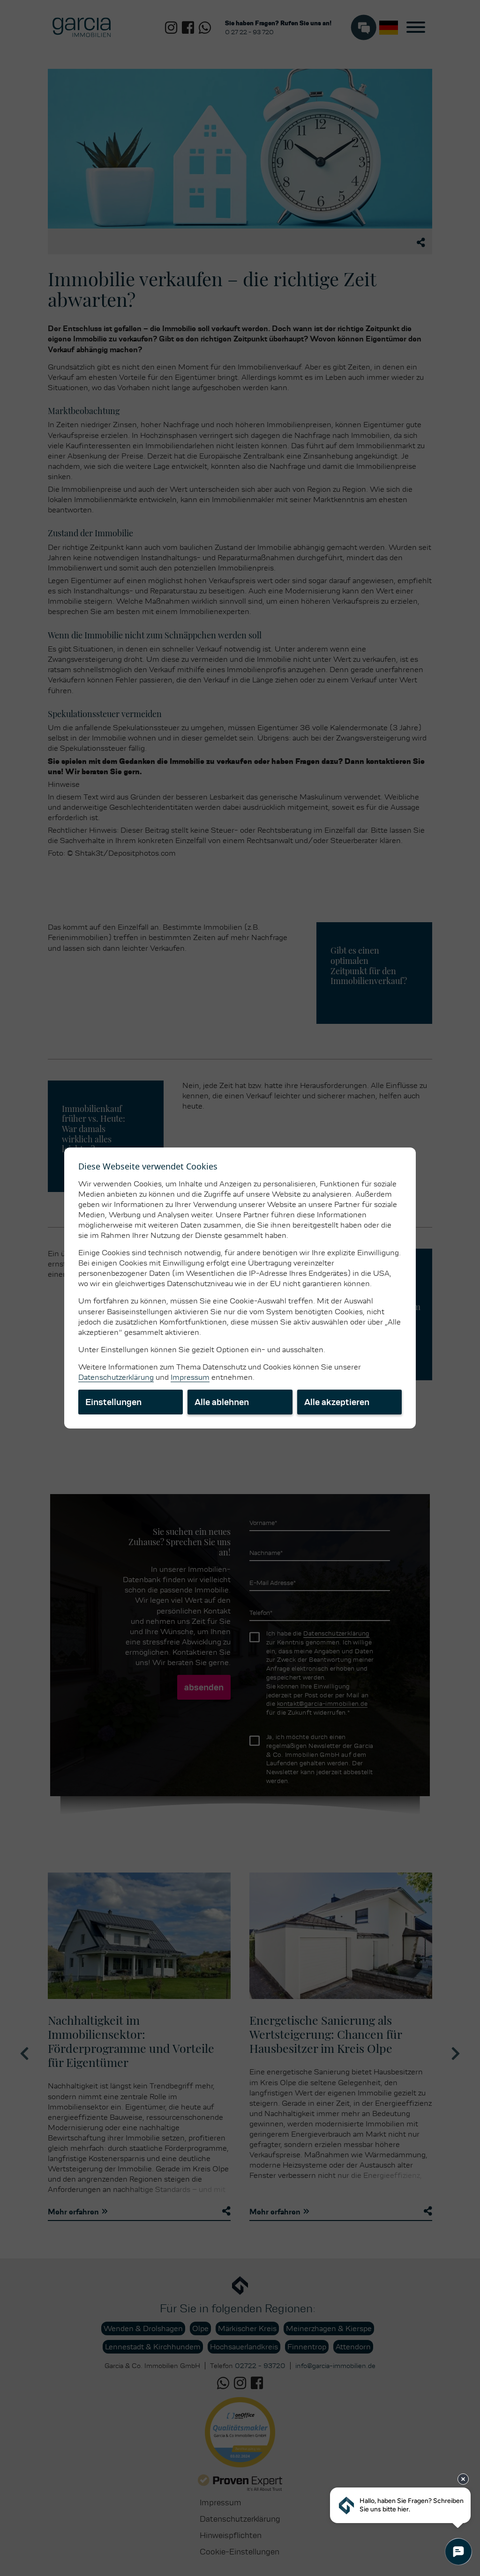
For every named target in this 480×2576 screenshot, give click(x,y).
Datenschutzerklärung (116, 1377)
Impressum (190, 1377)
